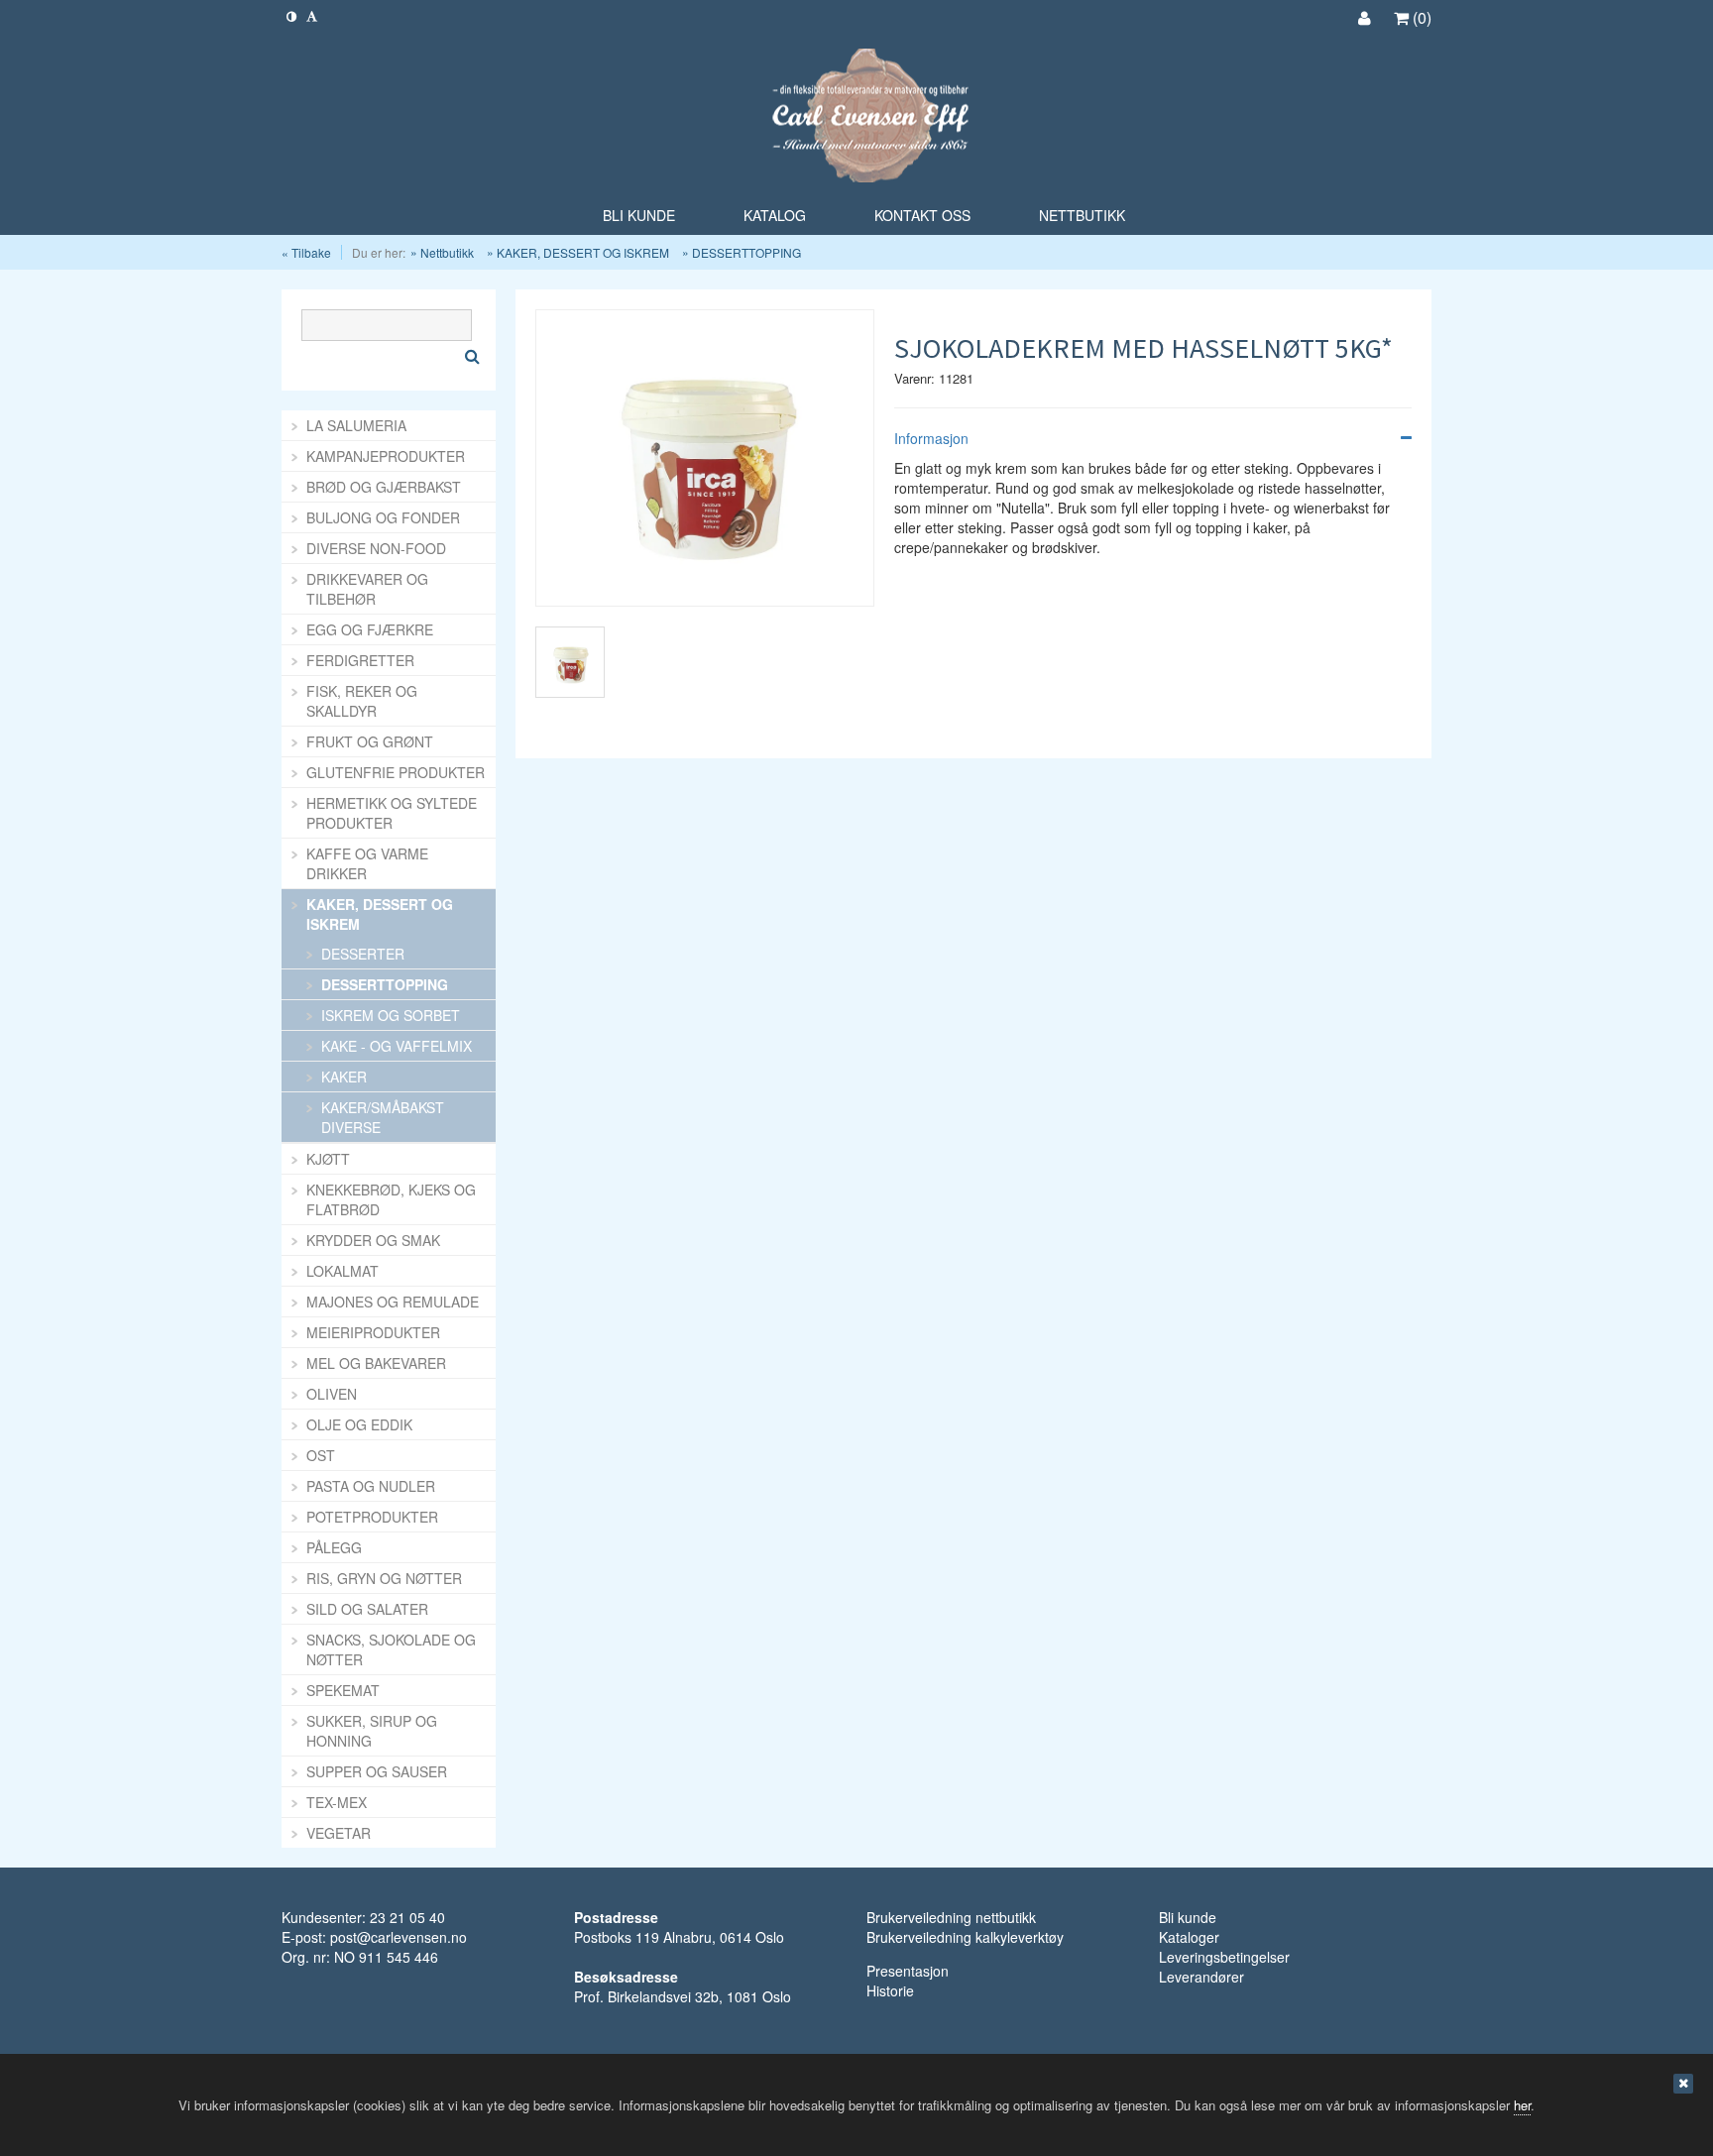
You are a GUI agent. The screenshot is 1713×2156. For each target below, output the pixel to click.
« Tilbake (306, 252)
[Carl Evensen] (856, 117)
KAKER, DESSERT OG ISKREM (583, 252)
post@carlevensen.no (399, 1937)
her (1522, 2105)
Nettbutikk (447, 252)
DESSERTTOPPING (746, 252)
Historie (890, 1990)
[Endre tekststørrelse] (312, 15)
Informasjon (931, 438)
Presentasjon (908, 1971)
